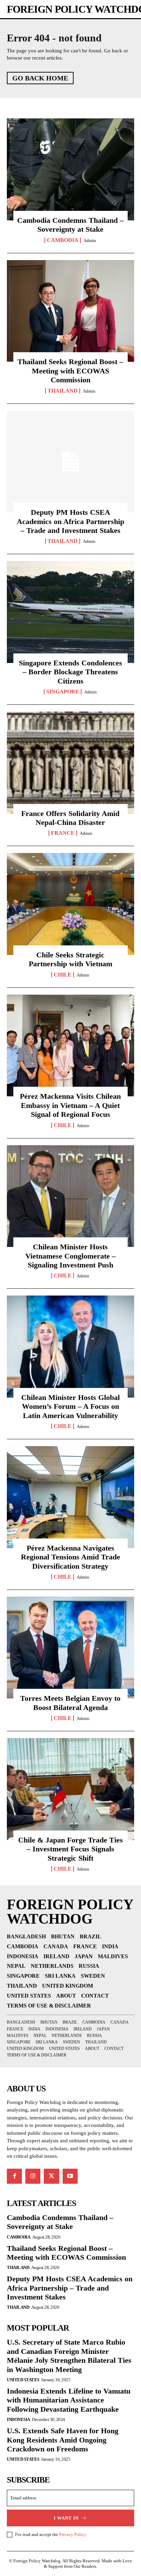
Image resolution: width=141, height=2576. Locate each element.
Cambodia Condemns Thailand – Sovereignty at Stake (70, 225)
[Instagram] (33, 2176)
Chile (63, 975)
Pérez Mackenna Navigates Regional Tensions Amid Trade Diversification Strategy (70, 1557)
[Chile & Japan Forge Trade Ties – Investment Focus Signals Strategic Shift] (70, 1789)
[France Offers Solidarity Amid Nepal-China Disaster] (70, 763)
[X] (51, 2176)
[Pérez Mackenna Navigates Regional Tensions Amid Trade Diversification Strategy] (70, 1497)
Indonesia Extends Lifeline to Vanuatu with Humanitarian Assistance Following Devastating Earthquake (69, 2400)
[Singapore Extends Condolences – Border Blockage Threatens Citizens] (70, 612)
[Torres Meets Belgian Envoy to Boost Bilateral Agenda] (70, 1648)
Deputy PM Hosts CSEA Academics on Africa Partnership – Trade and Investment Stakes (70, 521)
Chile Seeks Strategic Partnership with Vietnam (70, 959)
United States (23, 2380)
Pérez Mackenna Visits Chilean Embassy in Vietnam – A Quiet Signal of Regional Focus (70, 1105)
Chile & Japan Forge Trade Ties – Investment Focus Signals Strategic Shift (70, 1849)
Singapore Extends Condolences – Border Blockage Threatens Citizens (70, 672)
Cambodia (63, 240)
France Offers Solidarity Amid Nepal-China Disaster (70, 818)
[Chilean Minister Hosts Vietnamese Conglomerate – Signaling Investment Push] (70, 1196)
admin (90, 240)
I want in (66, 2518)
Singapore (63, 692)
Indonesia (18, 2419)
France (63, 833)
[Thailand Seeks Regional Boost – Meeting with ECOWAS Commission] (70, 311)
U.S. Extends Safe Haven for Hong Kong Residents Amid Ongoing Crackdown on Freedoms (63, 2440)
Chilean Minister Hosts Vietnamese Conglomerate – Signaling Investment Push (70, 1256)
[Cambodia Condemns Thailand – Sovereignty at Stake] (70, 169)
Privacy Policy (73, 2534)
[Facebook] (14, 2176)
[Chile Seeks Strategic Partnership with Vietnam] (70, 904)
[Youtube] (70, 2176)
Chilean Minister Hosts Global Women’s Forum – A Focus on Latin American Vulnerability (70, 1406)
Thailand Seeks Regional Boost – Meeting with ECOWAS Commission (70, 371)
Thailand (63, 391)
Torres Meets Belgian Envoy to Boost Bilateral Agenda (70, 1703)
